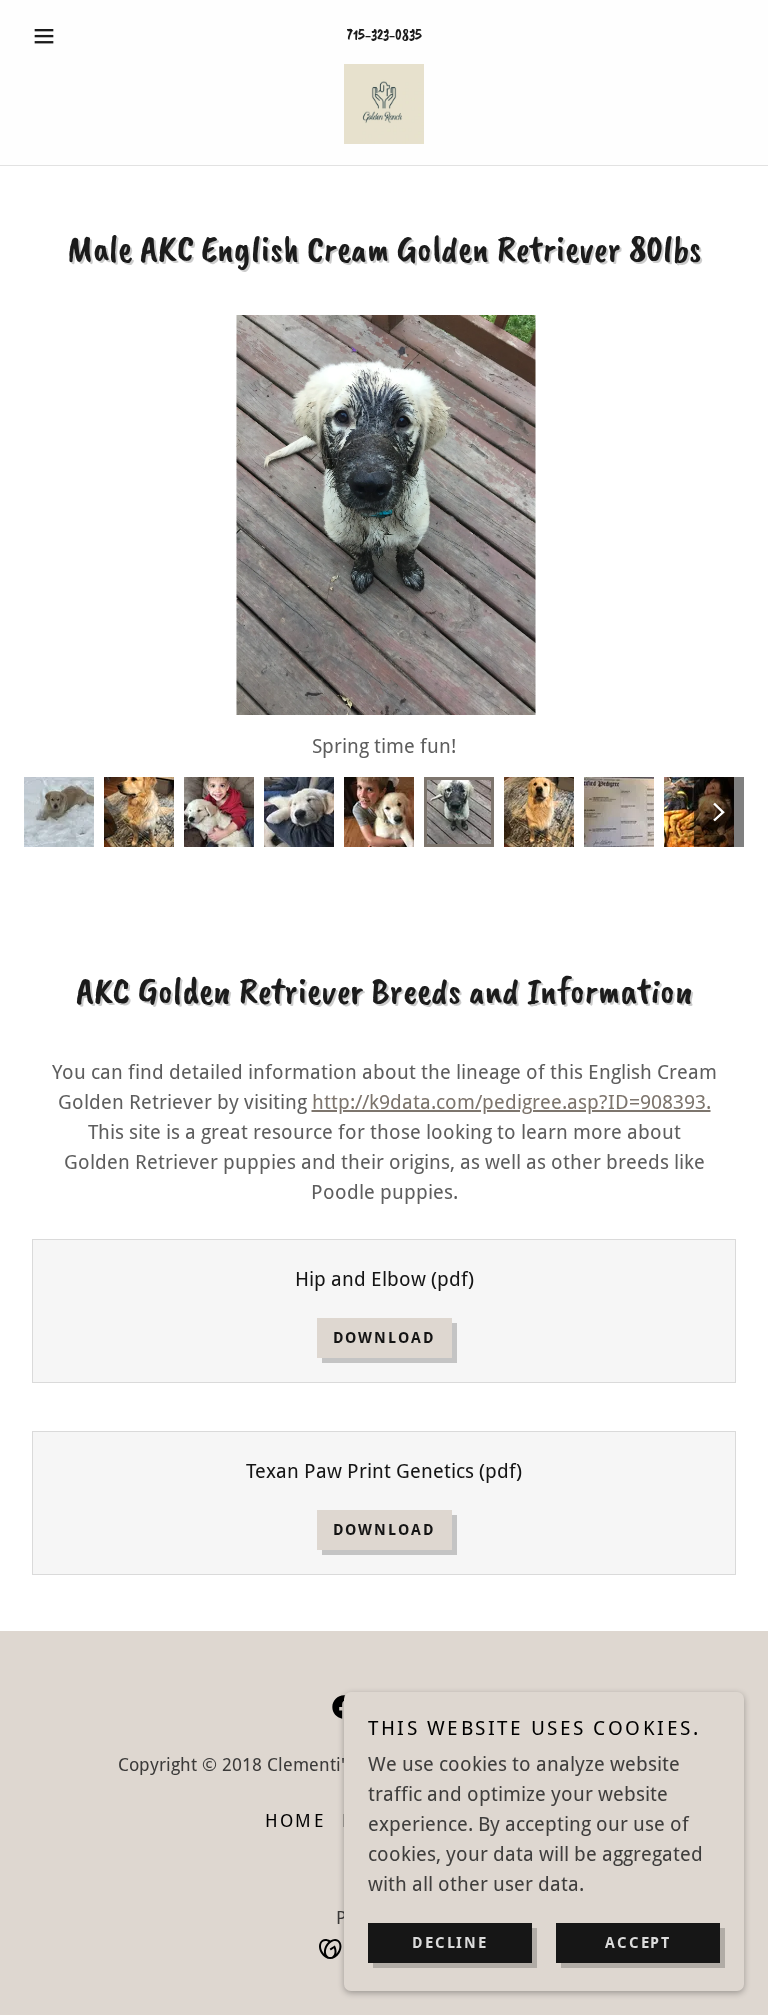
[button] (78, 36)
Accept (638, 1943)
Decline (450, 1943)
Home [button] (295, 1820)
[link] (384, 104)
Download (384, 1338)
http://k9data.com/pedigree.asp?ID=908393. (511, 1102)
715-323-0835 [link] (384, 35)
